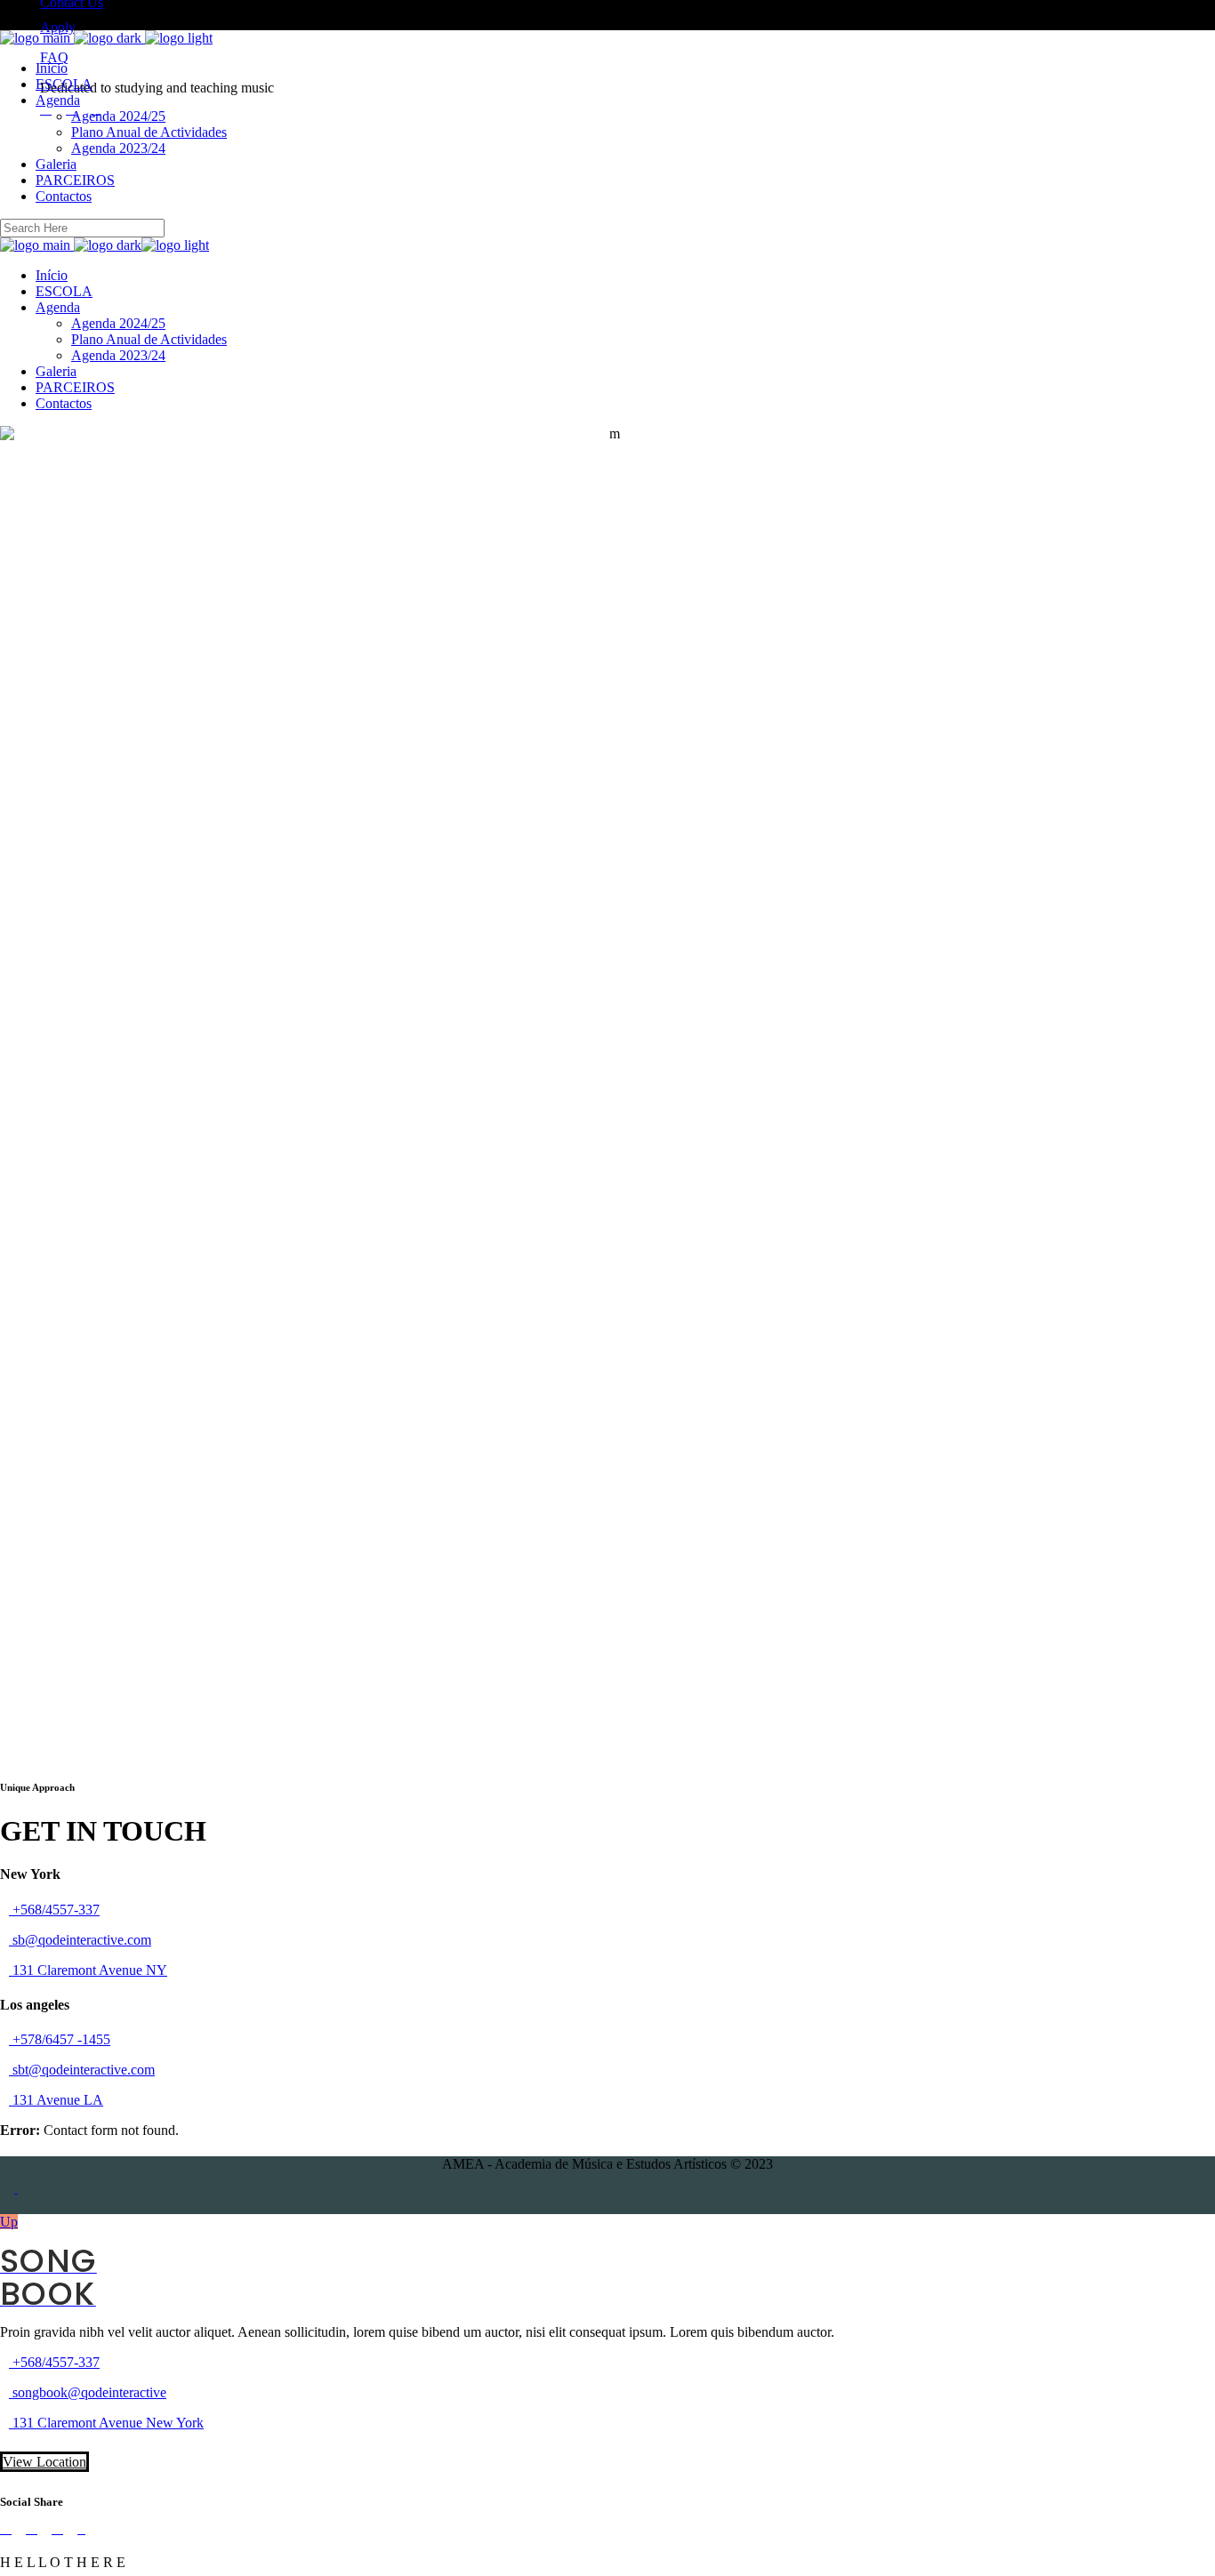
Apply (58, 27)
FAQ (54, 57)
